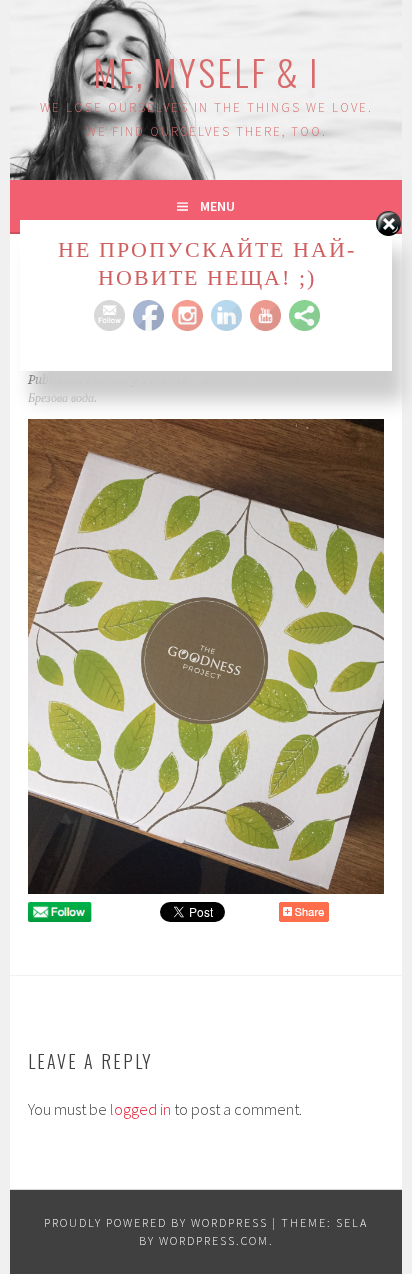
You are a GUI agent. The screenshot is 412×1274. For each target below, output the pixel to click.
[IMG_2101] (206, 888)
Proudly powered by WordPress (156, 1222)
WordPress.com (214, 1240)
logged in (140, 1109)
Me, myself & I (206, 71)
